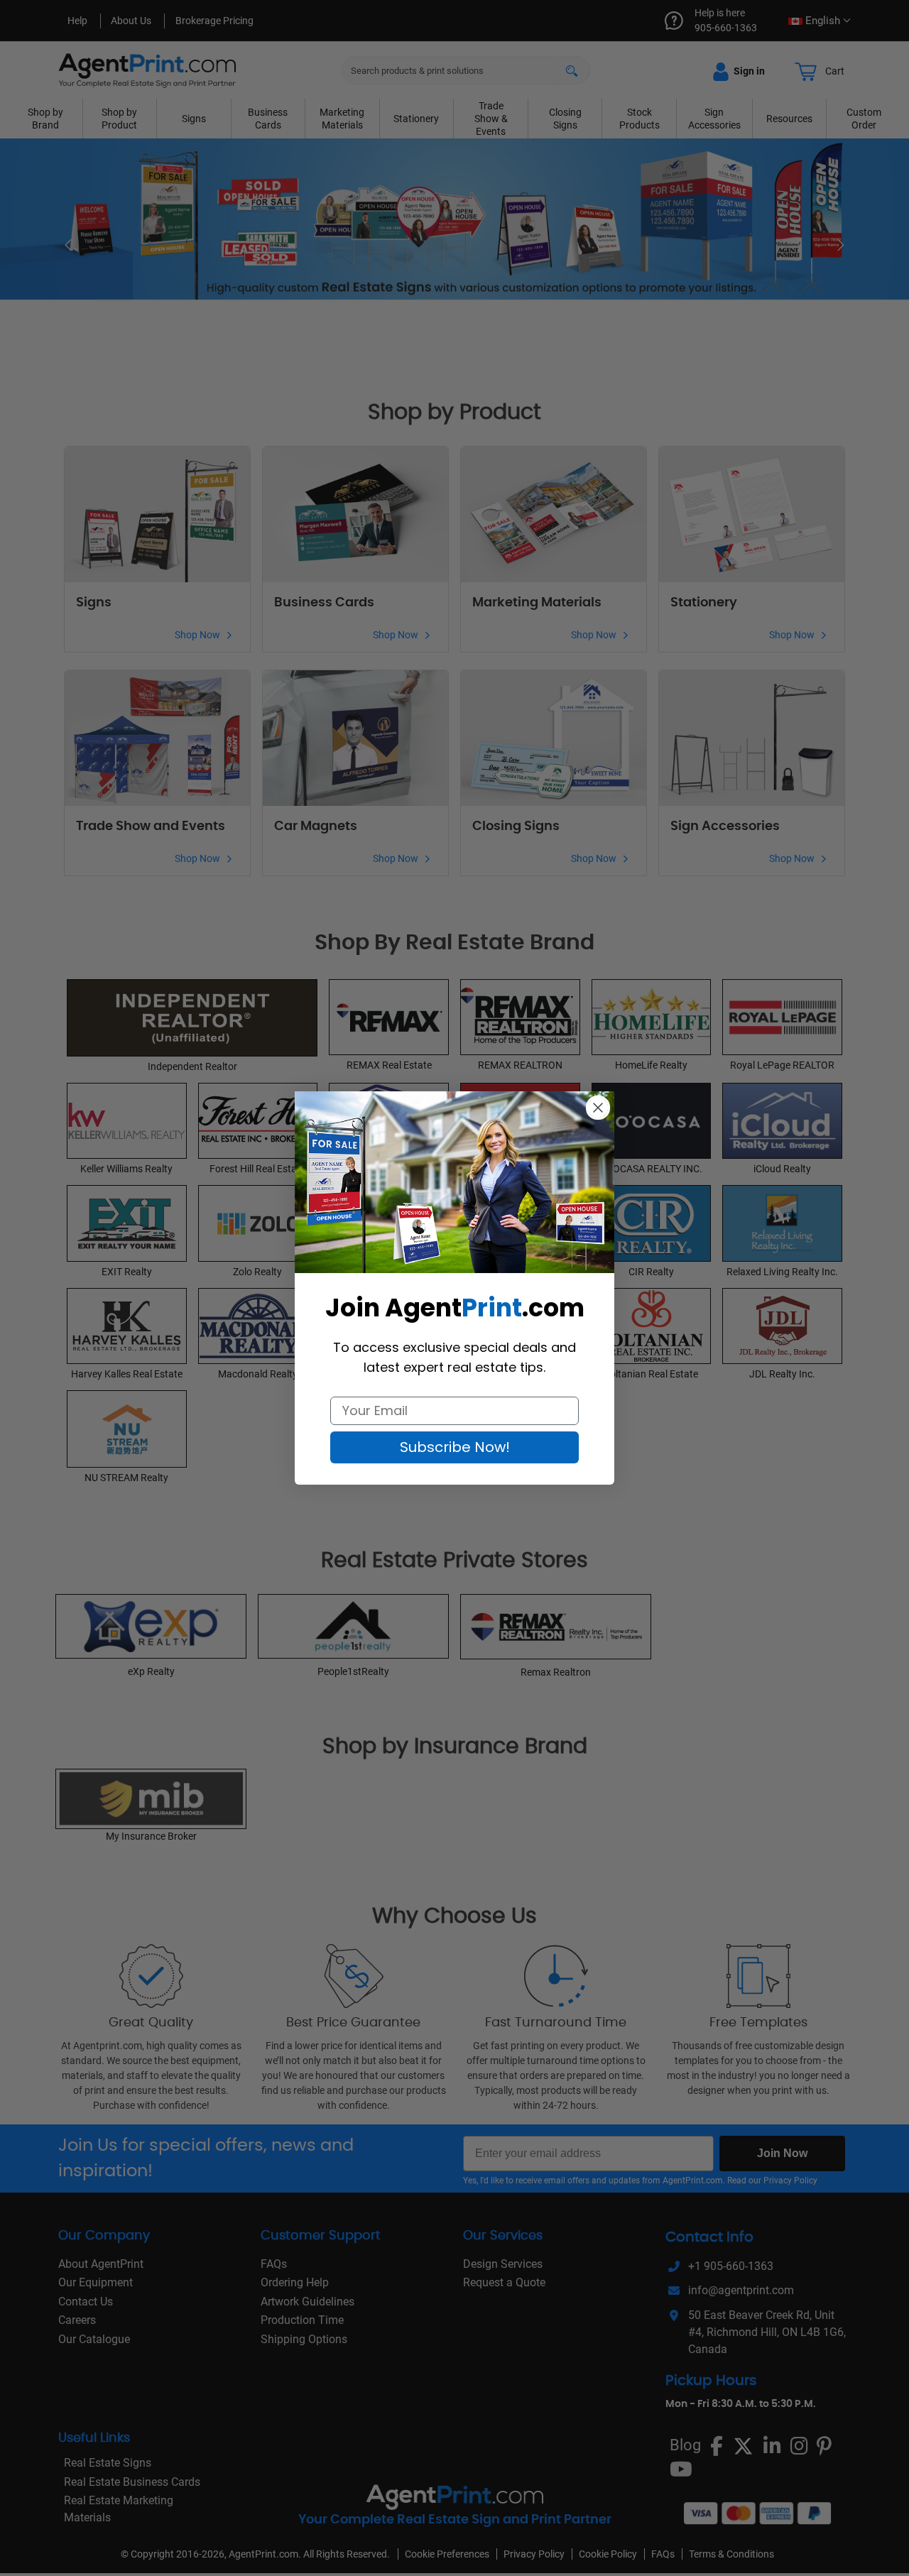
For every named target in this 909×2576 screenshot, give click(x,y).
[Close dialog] (598, 1108)
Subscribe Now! (455, 1447)
